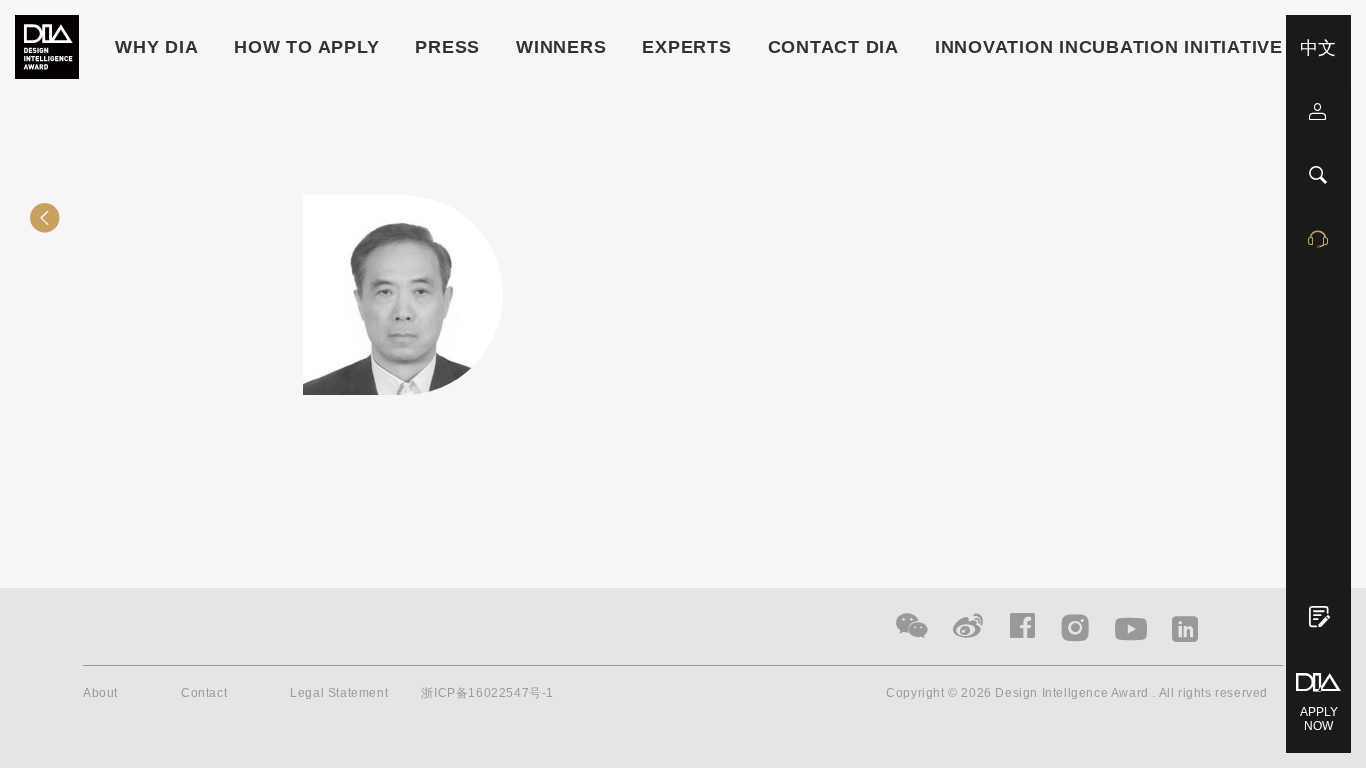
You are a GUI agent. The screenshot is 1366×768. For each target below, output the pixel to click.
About (100, 693)
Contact (204, 693)
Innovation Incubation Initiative (1109, 47)
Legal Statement (339, 693)
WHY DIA (156, 47)
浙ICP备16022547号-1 (487, 693)
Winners (561, 47)
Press (447, 47)
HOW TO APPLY (306, 47)
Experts (686, 47)
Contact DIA (833, 47)
